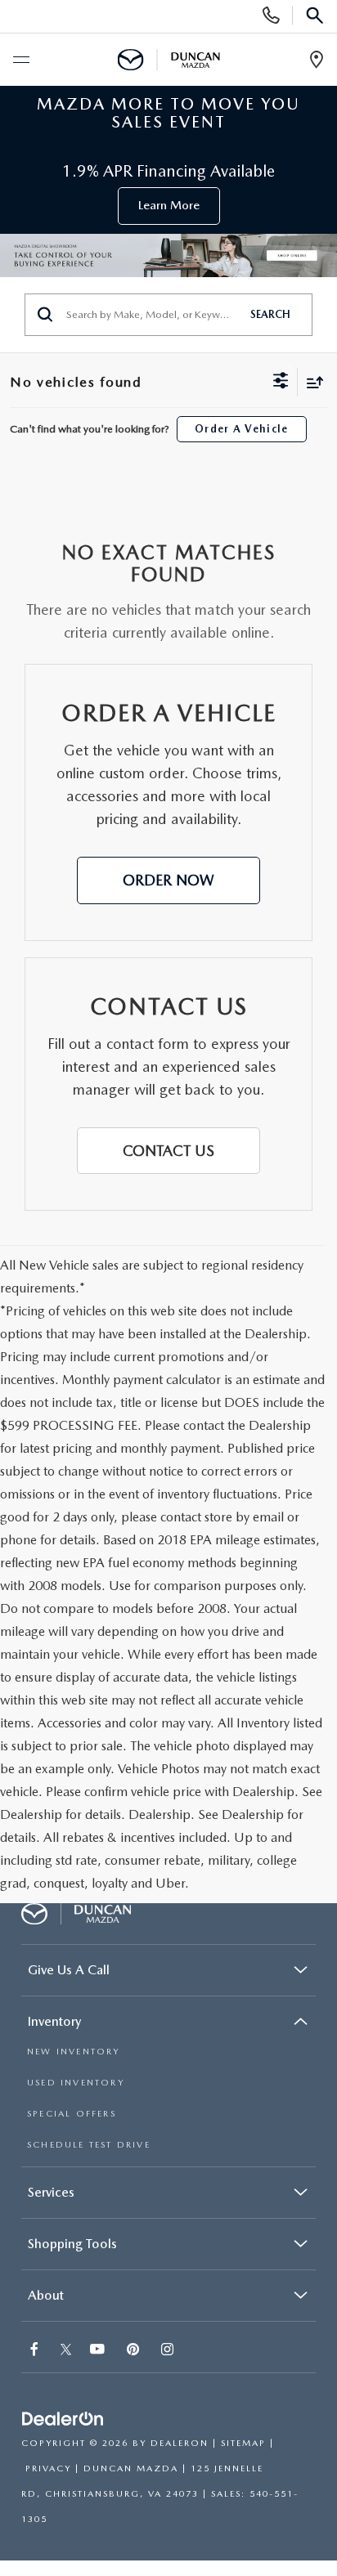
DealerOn (180, 2443)
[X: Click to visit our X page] (66, 2351)
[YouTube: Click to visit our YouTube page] (99, 2351)
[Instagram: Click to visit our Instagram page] (169, 2351)
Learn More (169, 205)
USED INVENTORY (76, 2083)
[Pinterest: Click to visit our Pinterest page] (135, 2351)
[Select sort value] (311, 382)
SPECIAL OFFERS (72, 2114)
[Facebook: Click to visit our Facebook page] (36, 2351)
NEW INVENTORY (74, 2052)
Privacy (48, 2468)
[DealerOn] (63, 2419)
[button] (168, 880)
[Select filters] (281, 383)
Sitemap (243, 2443)
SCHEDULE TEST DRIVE (89, 2145)
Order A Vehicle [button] (242, 429)
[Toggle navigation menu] (20, 60)
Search (270, 314)
